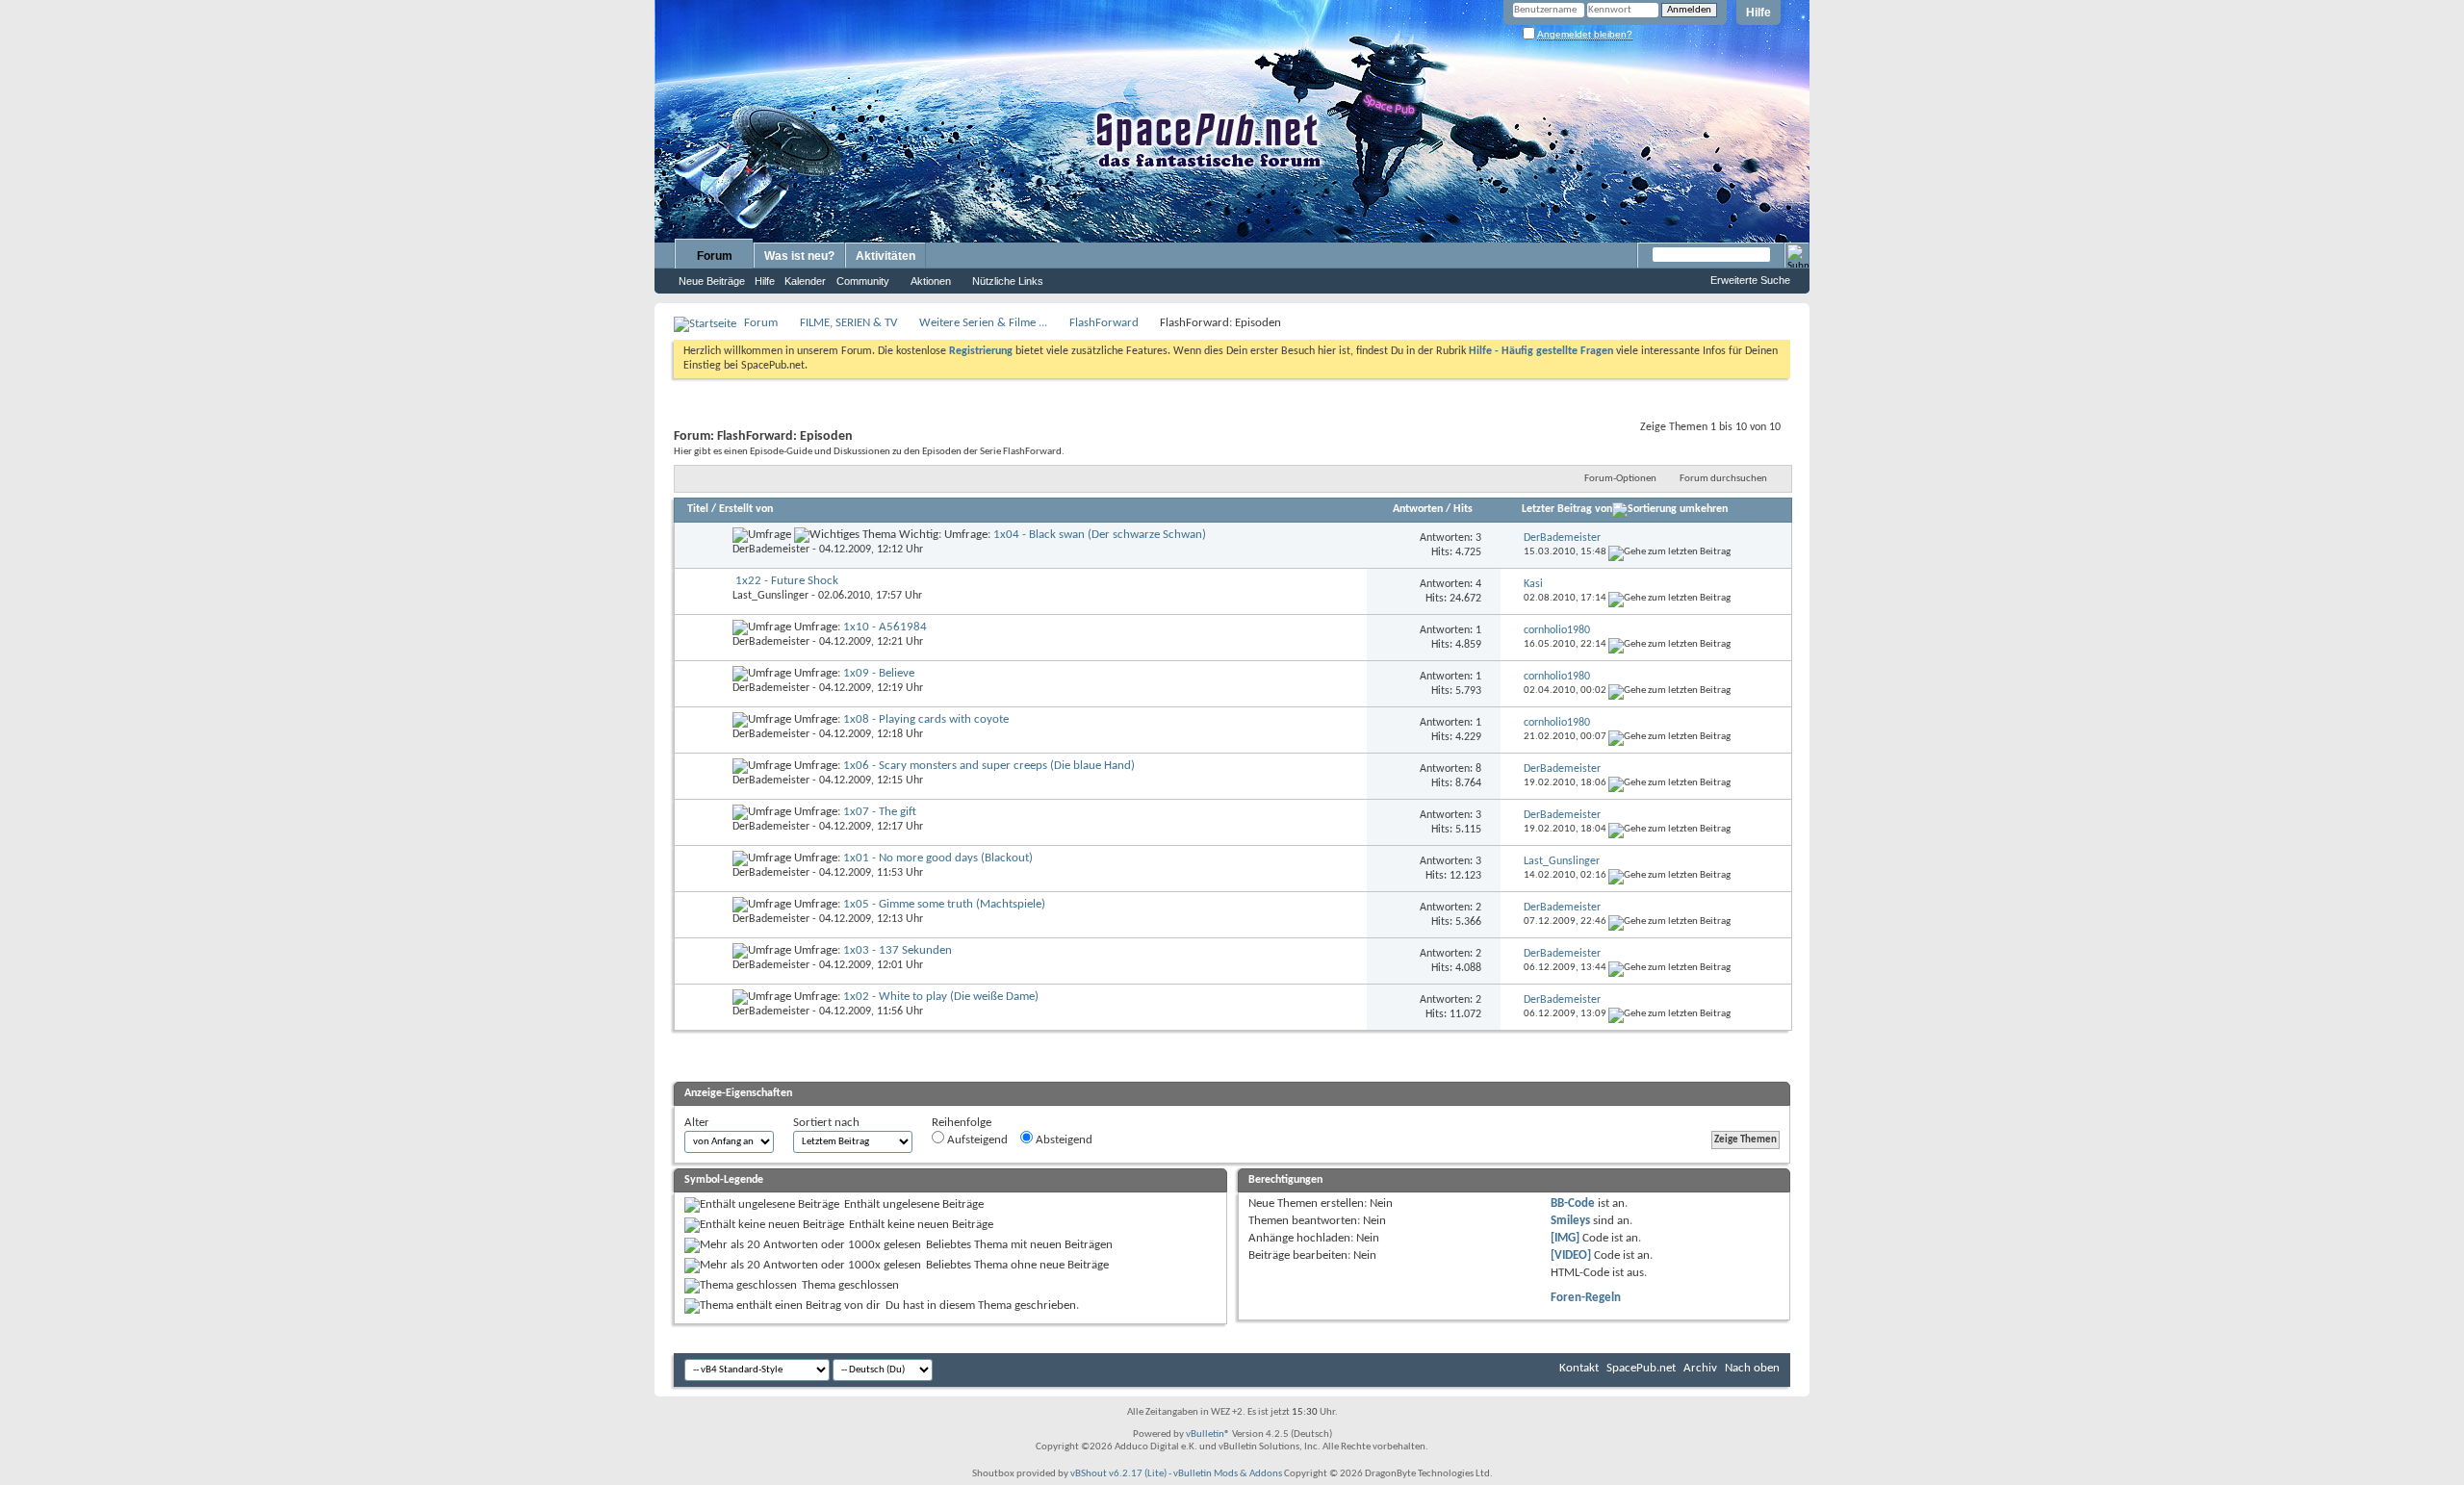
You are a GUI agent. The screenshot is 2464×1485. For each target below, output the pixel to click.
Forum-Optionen (1620, 479)
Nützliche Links (1008, 281)
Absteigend (1063, 1140)
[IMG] (1565, 1238)
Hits (1463, 509)
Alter (697, 1123)
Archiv (1700, 1368)
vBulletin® (1208, 1434)
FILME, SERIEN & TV (848, 323)
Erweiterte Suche (1750, 280)
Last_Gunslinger (770, 596)
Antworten (1418, 509)
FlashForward (1104, 323)
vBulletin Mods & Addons (1228, 1474)
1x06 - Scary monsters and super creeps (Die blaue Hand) (989, 766)
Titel (698, 509)
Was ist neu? (799, 256)
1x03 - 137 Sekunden (898, 950)
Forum (715, 256)
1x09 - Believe (879, 673)
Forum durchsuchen (1723, 479)
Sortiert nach (826, 1123)
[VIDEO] (1571, 1255)
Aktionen (931, 281)
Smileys (1570, 1221)
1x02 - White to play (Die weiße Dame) (941, 997)
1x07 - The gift (880, 812)
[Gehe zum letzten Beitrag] (1669, 552)
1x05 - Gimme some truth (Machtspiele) (944, 904)
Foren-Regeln (1586, 1298)
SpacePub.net (1641, 1368)
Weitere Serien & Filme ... (983, 323)
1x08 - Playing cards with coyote (926, 719)
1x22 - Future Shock (787, 581)
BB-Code (1573, 1203)
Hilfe (1758, 13)
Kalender (805, 281)
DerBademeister (771, 550)
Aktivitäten (885, 256)
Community (863, 281)
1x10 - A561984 (885, 627)
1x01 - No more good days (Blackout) (938, 858)
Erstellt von (746, 509)
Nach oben (1752, 1368)
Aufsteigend (976, 1140)
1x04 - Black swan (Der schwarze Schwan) (1100, 535)
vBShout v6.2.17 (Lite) (1118, 1474)
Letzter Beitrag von (1567, 509)
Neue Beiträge (712, 281)
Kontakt (1579, 1368)
